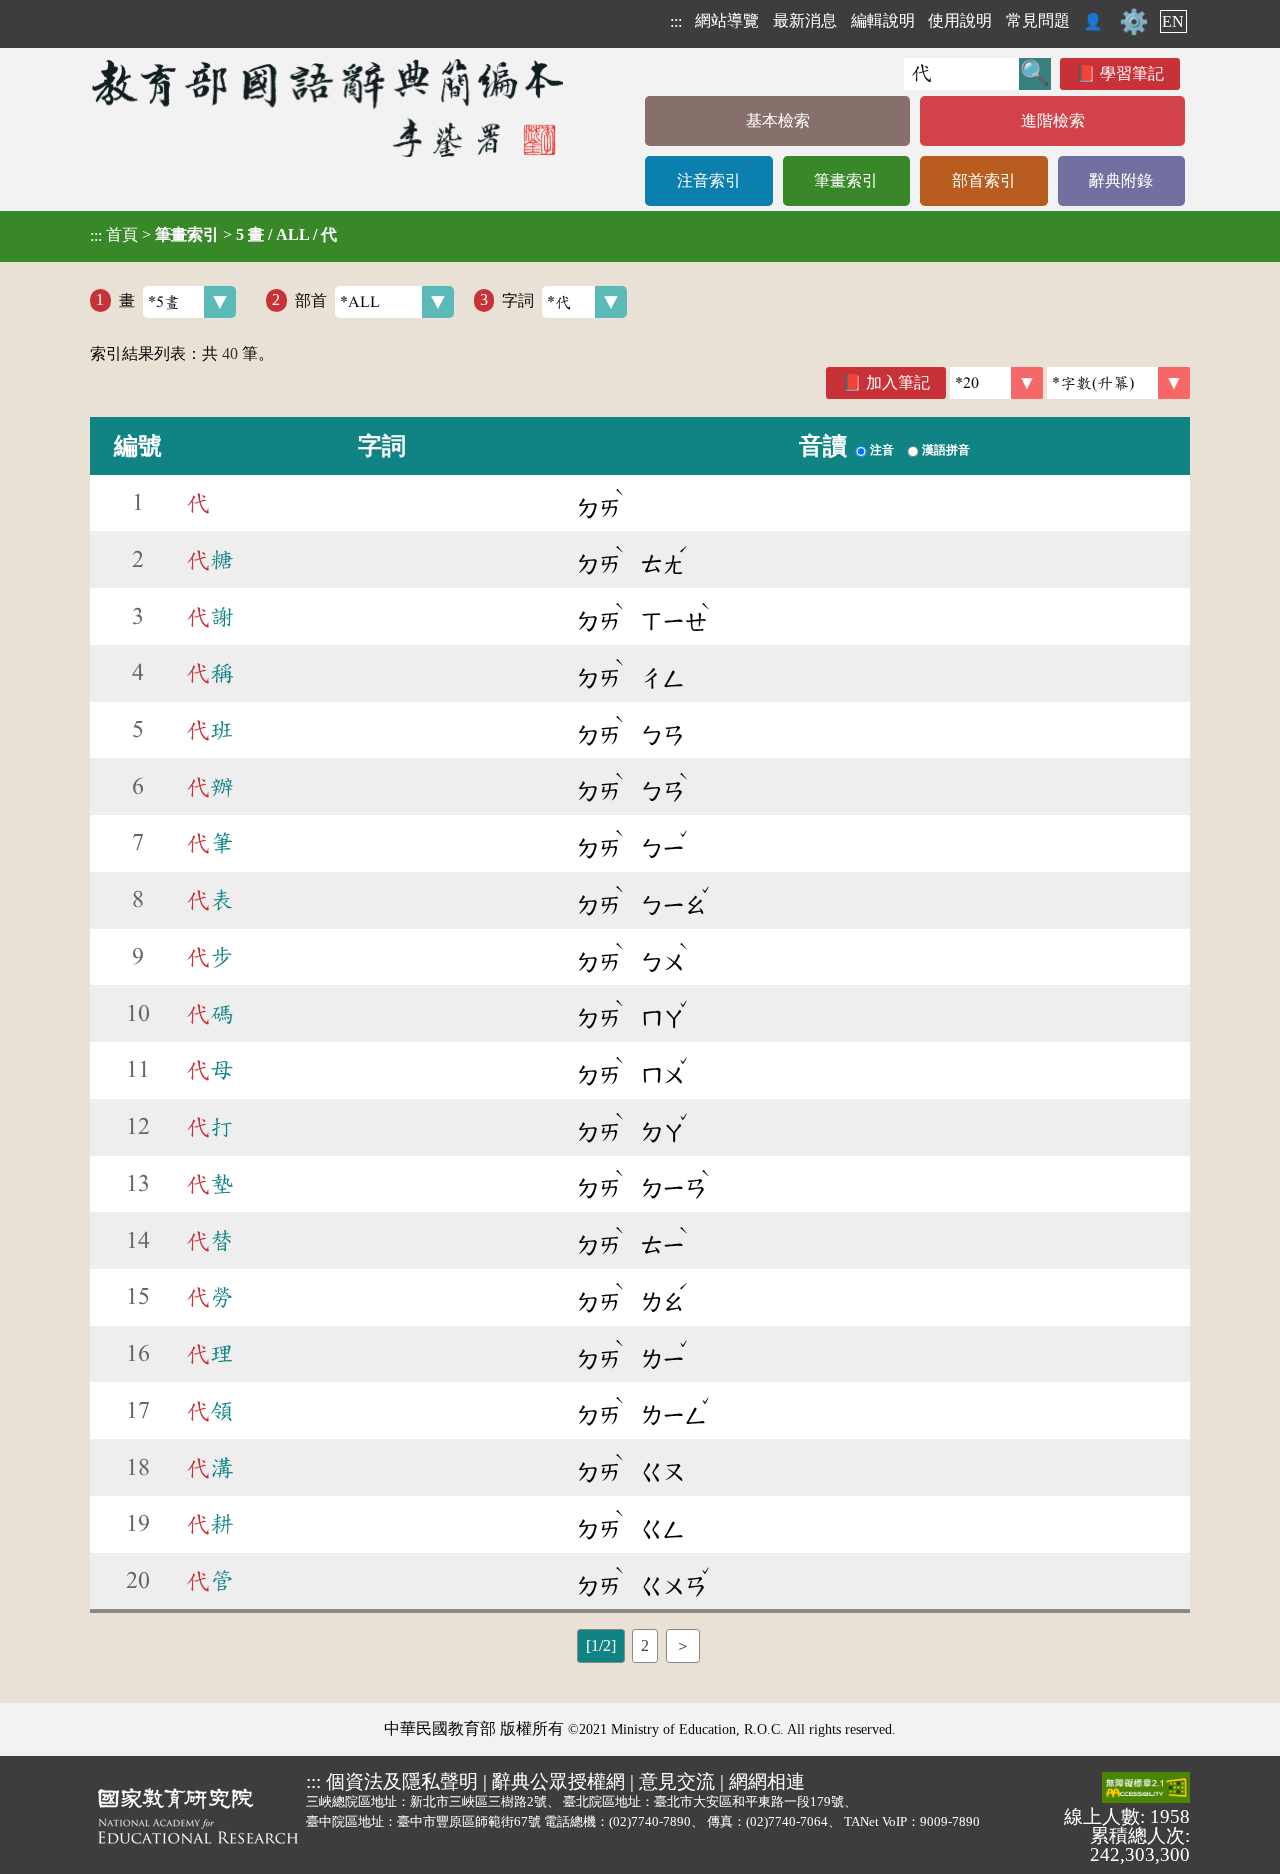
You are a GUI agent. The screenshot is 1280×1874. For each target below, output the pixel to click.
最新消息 (805, 20)
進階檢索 (1053, 120)
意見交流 (677, 1781)
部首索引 (984, 180)
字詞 (518, 299)
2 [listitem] (645, 1645)
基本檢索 (778, 120)
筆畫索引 (846, 180)
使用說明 (960, 20)
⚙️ (1134, 22)
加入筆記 (898, 382)
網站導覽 (727, 20)
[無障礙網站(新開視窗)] (1146, 1789)
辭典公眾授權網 (558, 1781)
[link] (1118, 383)
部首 (311, 299)
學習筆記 (1132, 73)
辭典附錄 (1121, 180)
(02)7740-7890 (650, 1821)
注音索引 (709, 180)
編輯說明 (883, 20)
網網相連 (767, 1781)
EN (1173, 21)
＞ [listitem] (683, 1645)
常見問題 (1038, 20)
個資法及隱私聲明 (402, 1781)
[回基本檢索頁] (329, 107)
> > (213, 235)
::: (676, 21)
